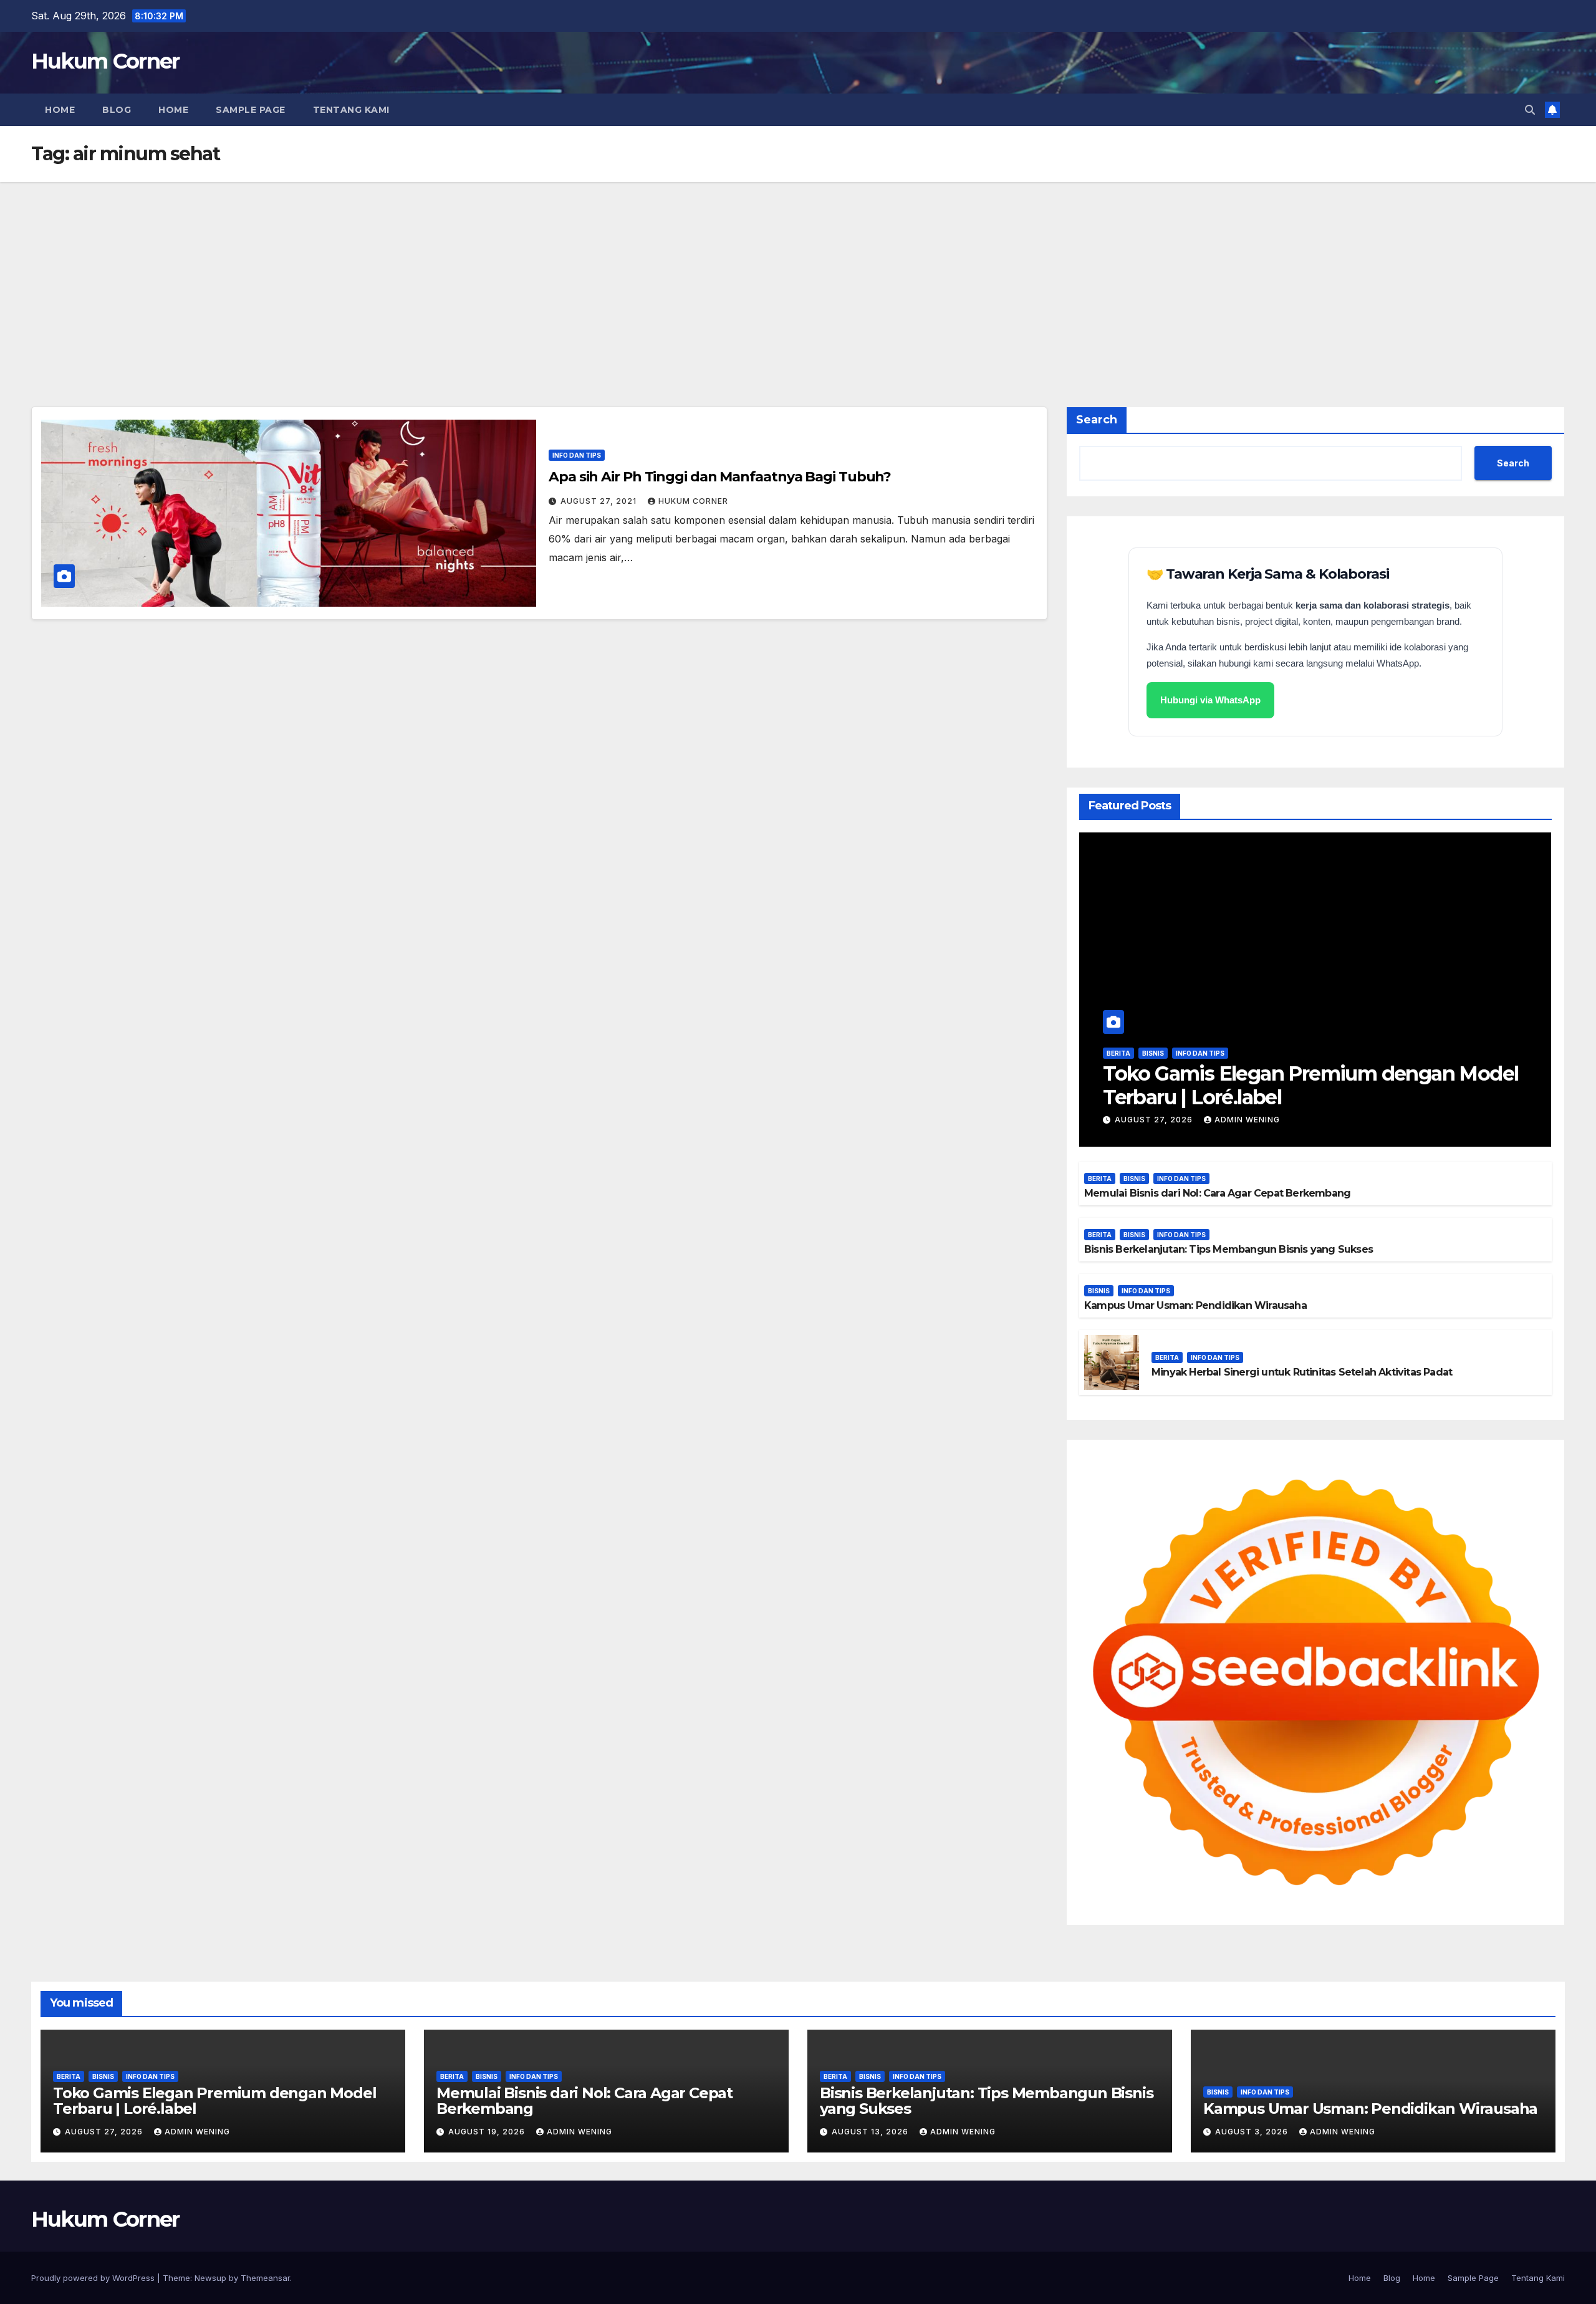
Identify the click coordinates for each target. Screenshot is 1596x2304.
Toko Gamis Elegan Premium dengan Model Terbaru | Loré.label (1310, 1085)
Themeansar (265, 2278)
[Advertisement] (798, 276)
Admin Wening (1247, 1120)
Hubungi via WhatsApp (1210, 700)
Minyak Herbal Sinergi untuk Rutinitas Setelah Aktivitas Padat (1302, 1372)
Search (1097, 420)
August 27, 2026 (1155, 1120)
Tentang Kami (351, 110)
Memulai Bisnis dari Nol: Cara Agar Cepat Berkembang (1217, 1193)
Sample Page (251, 110)
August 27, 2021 (600, 501)
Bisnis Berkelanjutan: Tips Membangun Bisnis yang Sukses (1228, 1249)
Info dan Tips (577, 455)
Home (60, 110)
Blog (117, 110)
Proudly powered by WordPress (94, 2278)
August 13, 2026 (871, 2132)
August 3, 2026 (1253, 2132)
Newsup (210, 2278)
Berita (1118, 1053)
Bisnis (1153, 1053)
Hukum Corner (105, 61)
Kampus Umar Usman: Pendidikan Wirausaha (1195, 1305)
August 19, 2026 (488, 2132)
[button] (1530, 110)
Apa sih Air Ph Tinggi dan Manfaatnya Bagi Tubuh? (720, 477)
